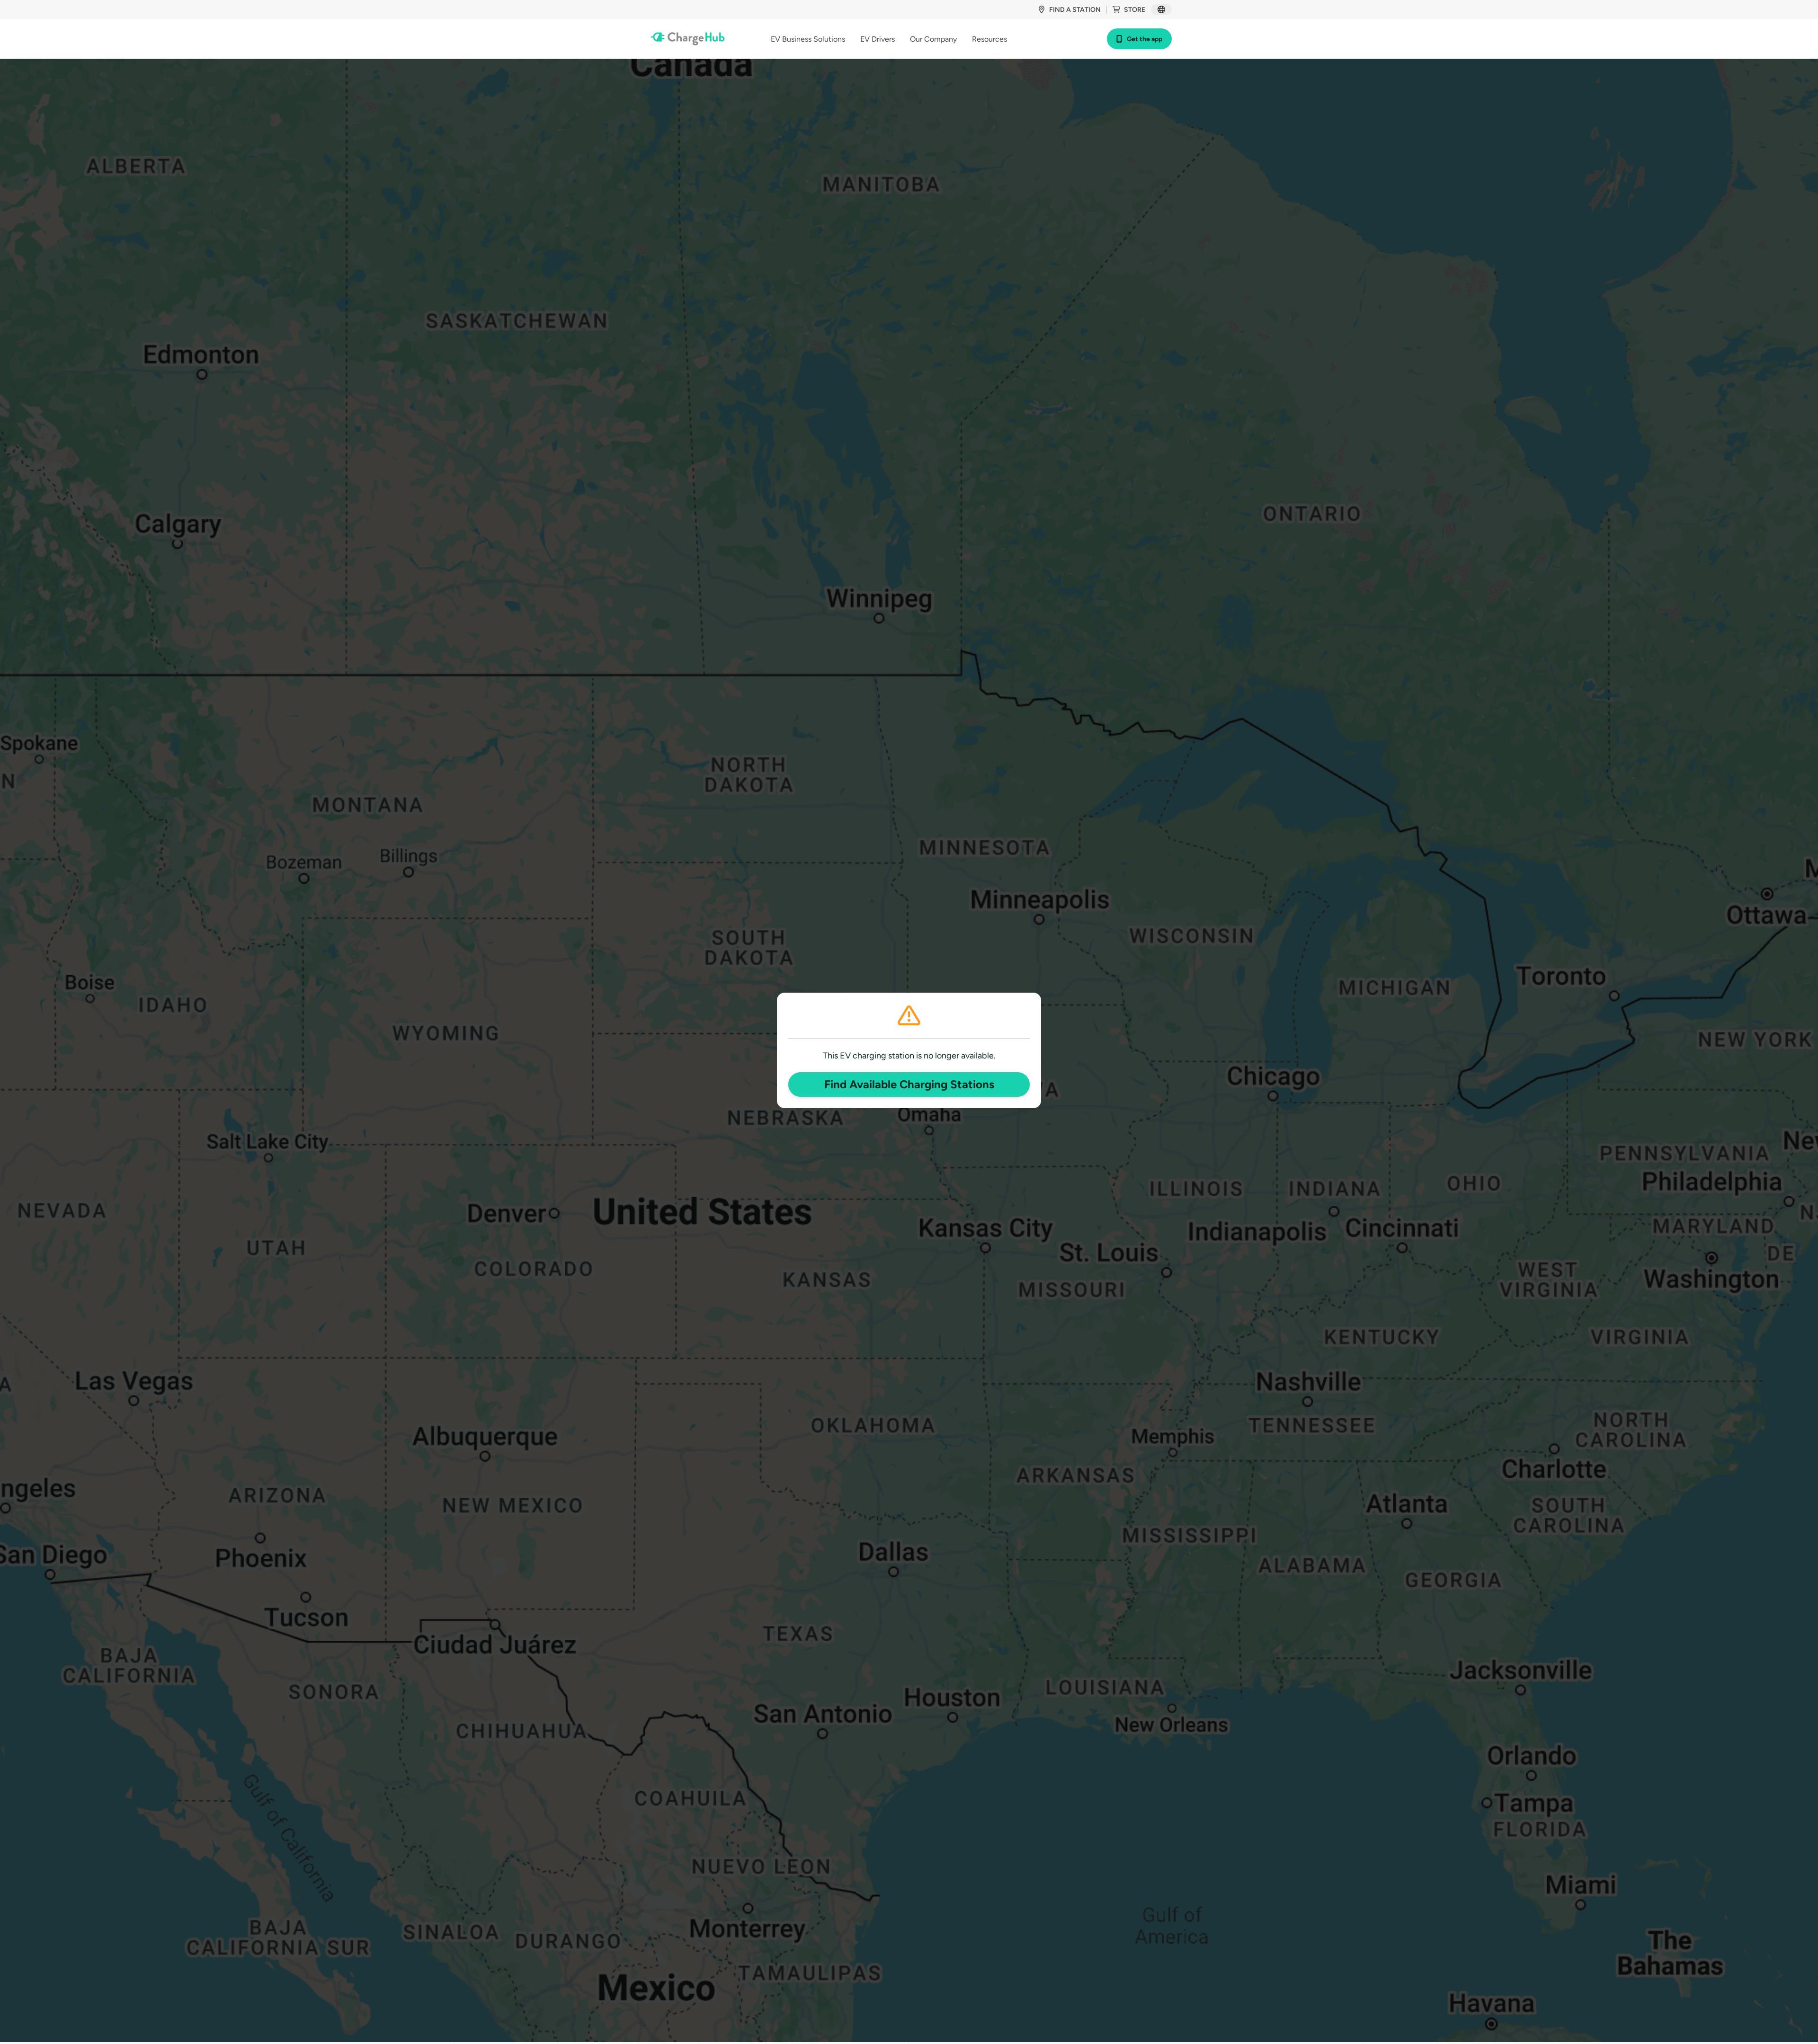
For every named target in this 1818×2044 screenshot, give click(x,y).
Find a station (1075, 10)
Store (1135, 10)
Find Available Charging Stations (909, 1084)
